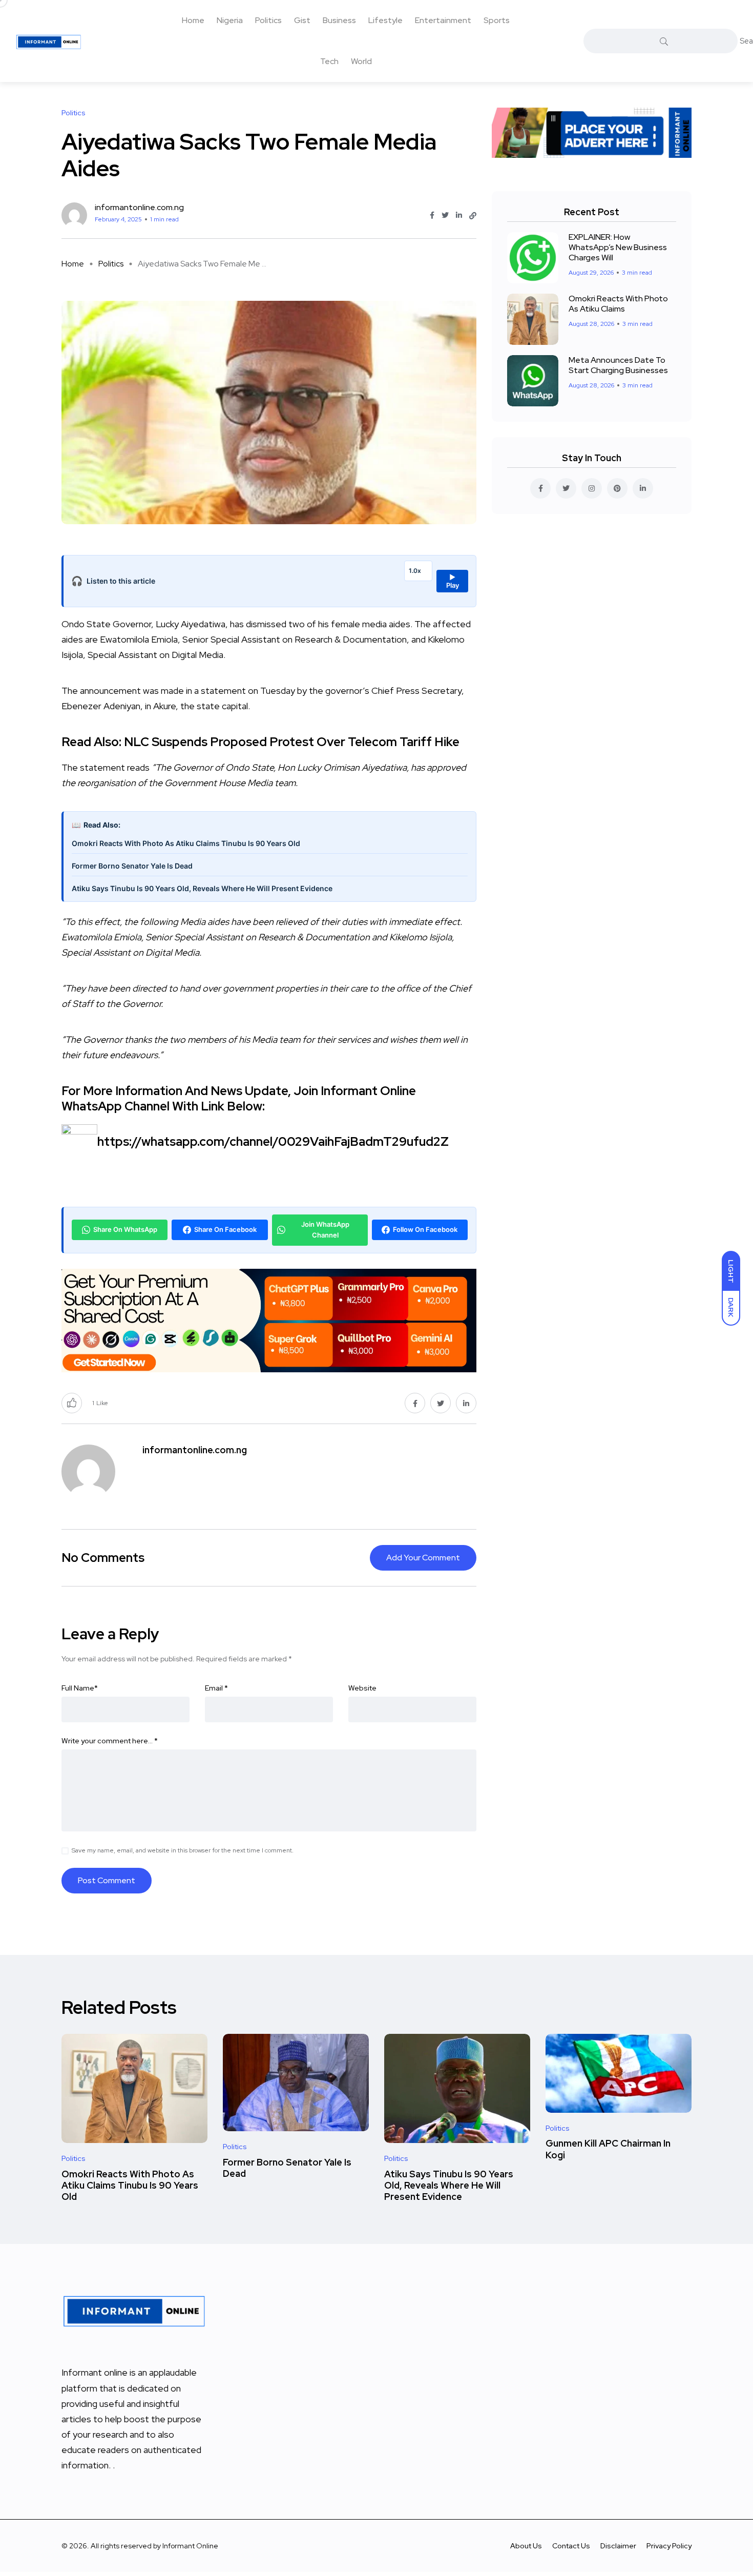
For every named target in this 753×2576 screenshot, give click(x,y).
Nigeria (230, 20)
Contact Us (571, 2546)
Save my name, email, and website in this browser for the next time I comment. (183, 1850)
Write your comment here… (110, 1741)
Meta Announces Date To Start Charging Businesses (618, 365)
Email (216, 1688)
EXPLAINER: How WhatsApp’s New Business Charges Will (618, 247)
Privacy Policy (669, 2546)
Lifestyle (385, 20)
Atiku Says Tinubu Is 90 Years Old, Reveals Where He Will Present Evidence (202, 888)
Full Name (80, 1688)
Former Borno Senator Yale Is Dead (132, 866)
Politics (268, 20)
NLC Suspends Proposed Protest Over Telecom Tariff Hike (292, 742)
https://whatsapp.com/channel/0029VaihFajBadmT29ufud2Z (273, 1141)
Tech (329, 61)
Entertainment (443, 20)
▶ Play (453, 581)
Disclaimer (618, 2546)
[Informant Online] (49, 41)
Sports (497, 20)
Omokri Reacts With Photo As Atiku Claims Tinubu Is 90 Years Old (186, 843)
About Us (526, 2546)
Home (193, 20)
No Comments (103, 1558)
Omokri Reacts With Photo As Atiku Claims (618, 304)
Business (339, 20)
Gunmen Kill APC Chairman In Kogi (608, 2149)
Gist (302, 20)
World (361, 61)
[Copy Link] (473, 216)
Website (362, 1688)
